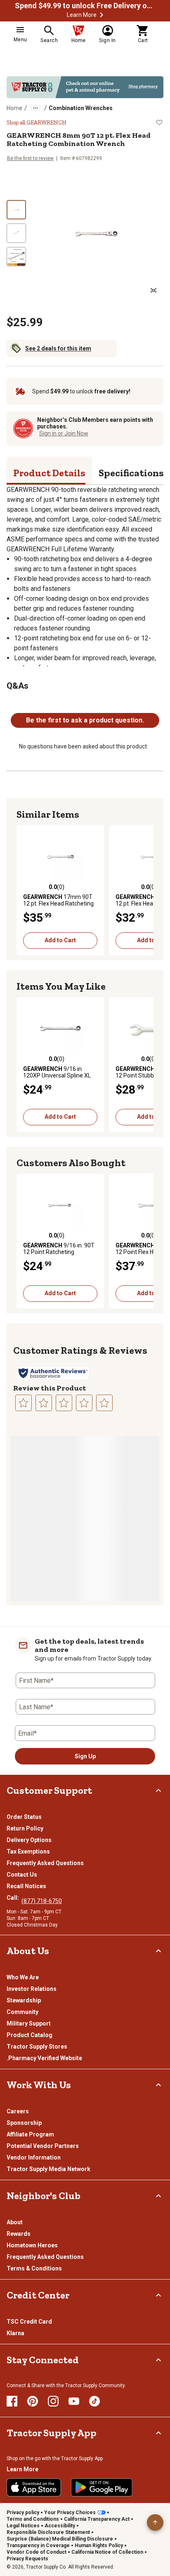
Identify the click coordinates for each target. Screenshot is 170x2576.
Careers (18, 2111)
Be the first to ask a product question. (85, 720)
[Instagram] (53, 2401)
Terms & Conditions (34, 2268)
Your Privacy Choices (70, 2512)
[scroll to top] (155, 2522)
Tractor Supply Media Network (48, 2169)
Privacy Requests (27, 2559)
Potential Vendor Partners (43, 2146)
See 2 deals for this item (58, 348)
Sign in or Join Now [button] (64, 433)
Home (14, 108)
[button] (102, 15)
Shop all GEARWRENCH (37, 122)
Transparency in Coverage (38, 2545)
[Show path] (35, 108)
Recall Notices (26, 1886)
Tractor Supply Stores (37, 2047)
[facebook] (12, 2401)
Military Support (29, 2023)
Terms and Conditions (33, 2519)
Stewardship (24, 2000)
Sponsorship (24, 2123)
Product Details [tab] (49, 473)
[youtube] (74, 2401)
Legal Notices (23, 2526)
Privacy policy (23, 2512)
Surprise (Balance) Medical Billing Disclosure (60, 2539)
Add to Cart (60, 940)
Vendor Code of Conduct (37, 2552)
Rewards (19, 2234)
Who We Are (23, 1977)
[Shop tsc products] (85, 87)
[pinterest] (33, 2401)
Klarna (15, 2333)
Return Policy (25, 1828)
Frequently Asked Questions (45, 1863)
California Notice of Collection (107, 2552)
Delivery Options (29, 1840)
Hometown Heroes (32, 2245)
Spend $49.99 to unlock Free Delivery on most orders (85, 6)
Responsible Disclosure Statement (48, 2532)
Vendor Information (34, 2157)
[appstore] (34, 2487)
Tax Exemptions (28, 1851)
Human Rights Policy (99, 2545)
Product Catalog (30, 2035)
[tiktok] (94, 2401)
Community (22, 2012)
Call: (14, 1898)
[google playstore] (102, 2487)
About (15, 2222)
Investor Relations (32, 1989)
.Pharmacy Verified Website (44, 2058)
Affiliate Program (30, 2134)
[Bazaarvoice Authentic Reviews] (53, 1373)
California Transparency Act (97, 2519)
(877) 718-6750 (42, 1901)
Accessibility (60, 2526)
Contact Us (22, 1875)
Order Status (24, 1817)
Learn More (82, 15)
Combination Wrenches (81, 108)
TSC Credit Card (29, 2322)
